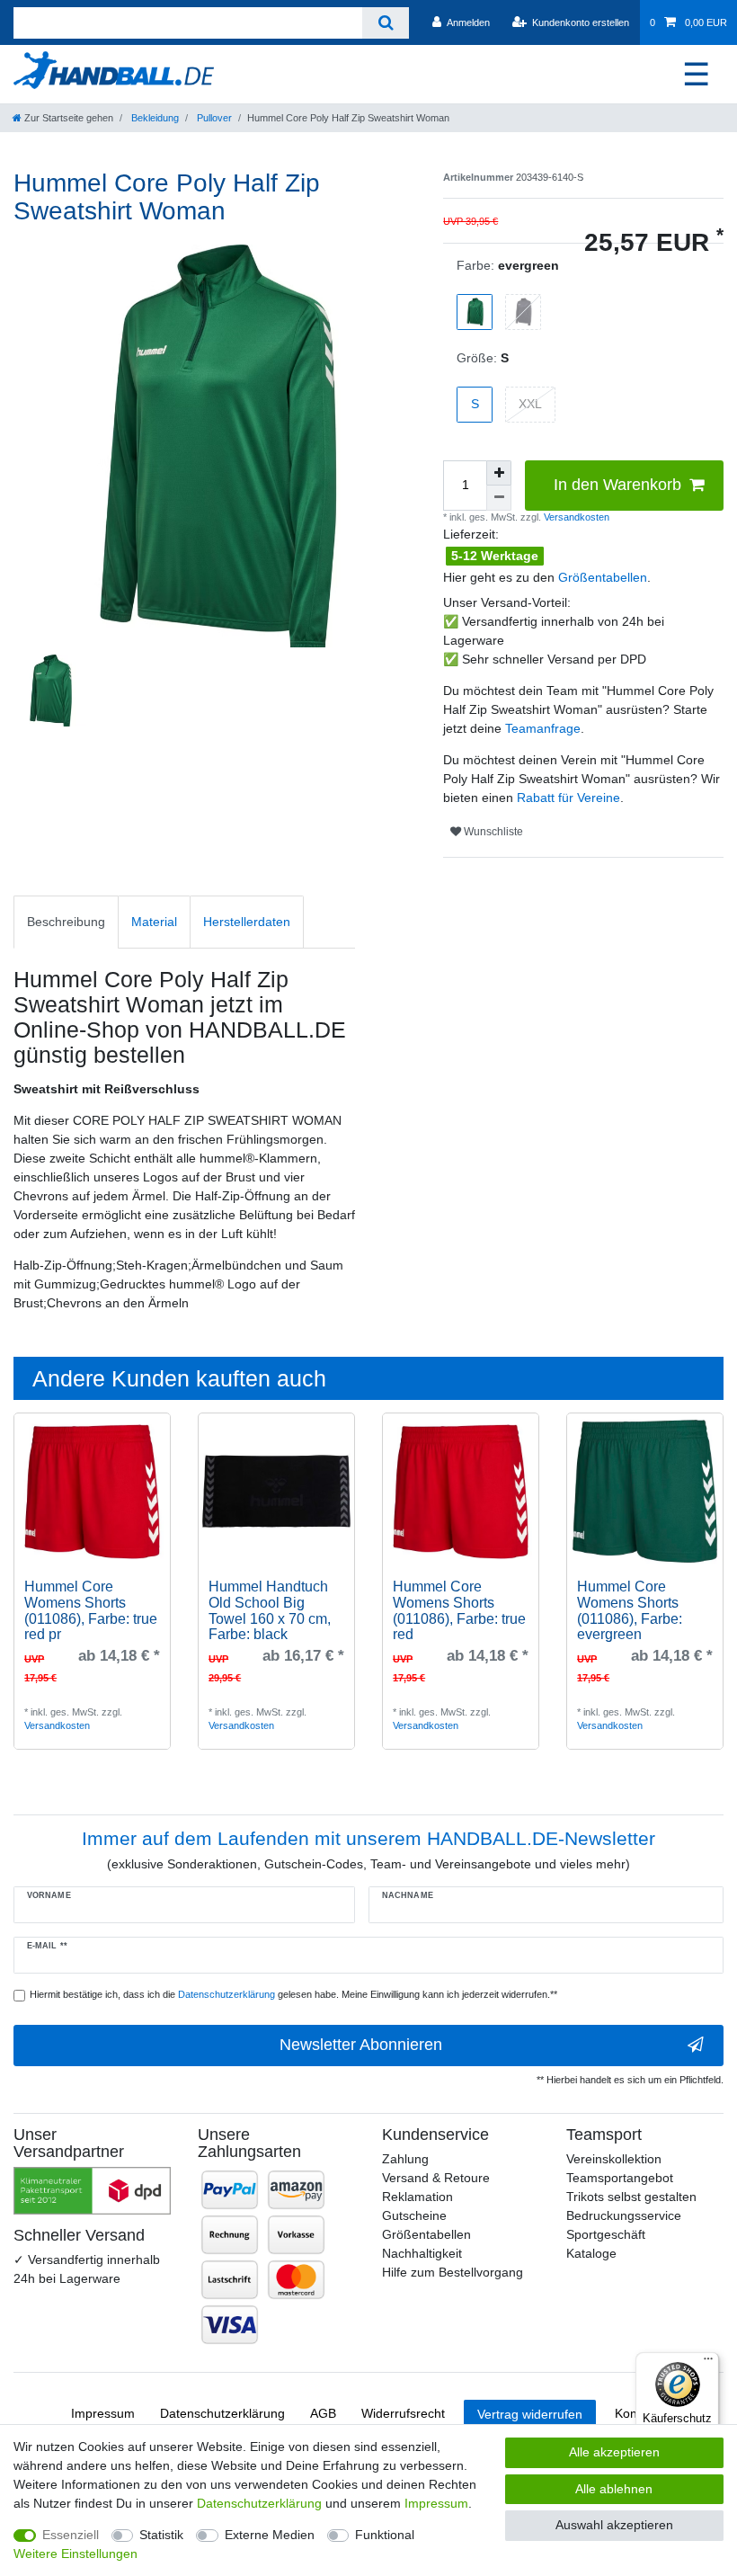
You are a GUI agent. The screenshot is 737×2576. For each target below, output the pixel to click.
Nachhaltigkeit (422, 2253)
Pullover (213, 118)
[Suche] (385, 23)
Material (154, 922)
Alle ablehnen (614, 2489)
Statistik (161, 2535)
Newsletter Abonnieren (361, 2045)
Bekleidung (154, 118)
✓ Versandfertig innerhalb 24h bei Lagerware (87, 2269)
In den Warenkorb (617, 485)
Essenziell (71, 2535)
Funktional (385, 2535)
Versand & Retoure (436, 2178)
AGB (323, 2413)
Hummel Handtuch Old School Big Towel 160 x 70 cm (270, 1610)
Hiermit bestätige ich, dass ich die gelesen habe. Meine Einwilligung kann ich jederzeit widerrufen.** (293, 1994)
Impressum (103, 2413)
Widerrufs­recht (403, 2413)
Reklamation (417, 2197)
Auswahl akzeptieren (614, 2525)
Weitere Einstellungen (75, 2554)
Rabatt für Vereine (568, 798)
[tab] (66, 922)
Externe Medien (270, 2535)
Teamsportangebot (620, 2178)
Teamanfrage (543, 728)
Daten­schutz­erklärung (222, 2413)
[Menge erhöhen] (499, 473)
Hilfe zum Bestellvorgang (453, 2272)
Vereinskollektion (614, 2159)
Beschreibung (66, 922)
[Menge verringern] (499, 498)
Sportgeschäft (606, 2234)
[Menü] (708, 2363)
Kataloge (591, 2253)
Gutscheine (414, 2215)
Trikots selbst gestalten (631, 2197)
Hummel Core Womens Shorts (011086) (91, 1610)
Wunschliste (492, 832)
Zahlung (405, 2159)
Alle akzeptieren (614, 2452)
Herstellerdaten (247, 922)
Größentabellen (603, 577)
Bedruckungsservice (624, 2215)
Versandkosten (575, 517)
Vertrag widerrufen (530, 2414)
